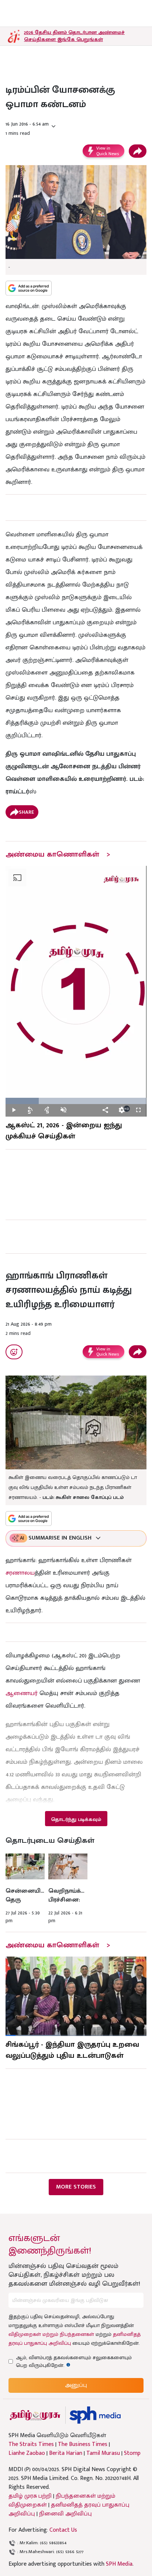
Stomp (132, 2453)
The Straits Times (31, 2445)
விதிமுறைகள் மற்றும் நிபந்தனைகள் (51, 2334)
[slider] (76, 1101)
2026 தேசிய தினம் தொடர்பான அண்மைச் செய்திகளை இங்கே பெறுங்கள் (74, 36)
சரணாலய (20, 1573)
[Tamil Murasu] (35, 2415)
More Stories (76, 2187)
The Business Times (83, 2445)
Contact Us (63, 2530)
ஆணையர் (22, 1693)
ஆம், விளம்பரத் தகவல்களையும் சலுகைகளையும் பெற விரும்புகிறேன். (74, 2361)
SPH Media (119, 2564)
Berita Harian (66, 2453)
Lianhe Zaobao (27, 2453)
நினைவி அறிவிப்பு (65, 2514)
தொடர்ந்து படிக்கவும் (76, 1819)
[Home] (95, 2415)
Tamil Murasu (103, 2453)
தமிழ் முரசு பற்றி (30, 2496)
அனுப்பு (76, 2385)
